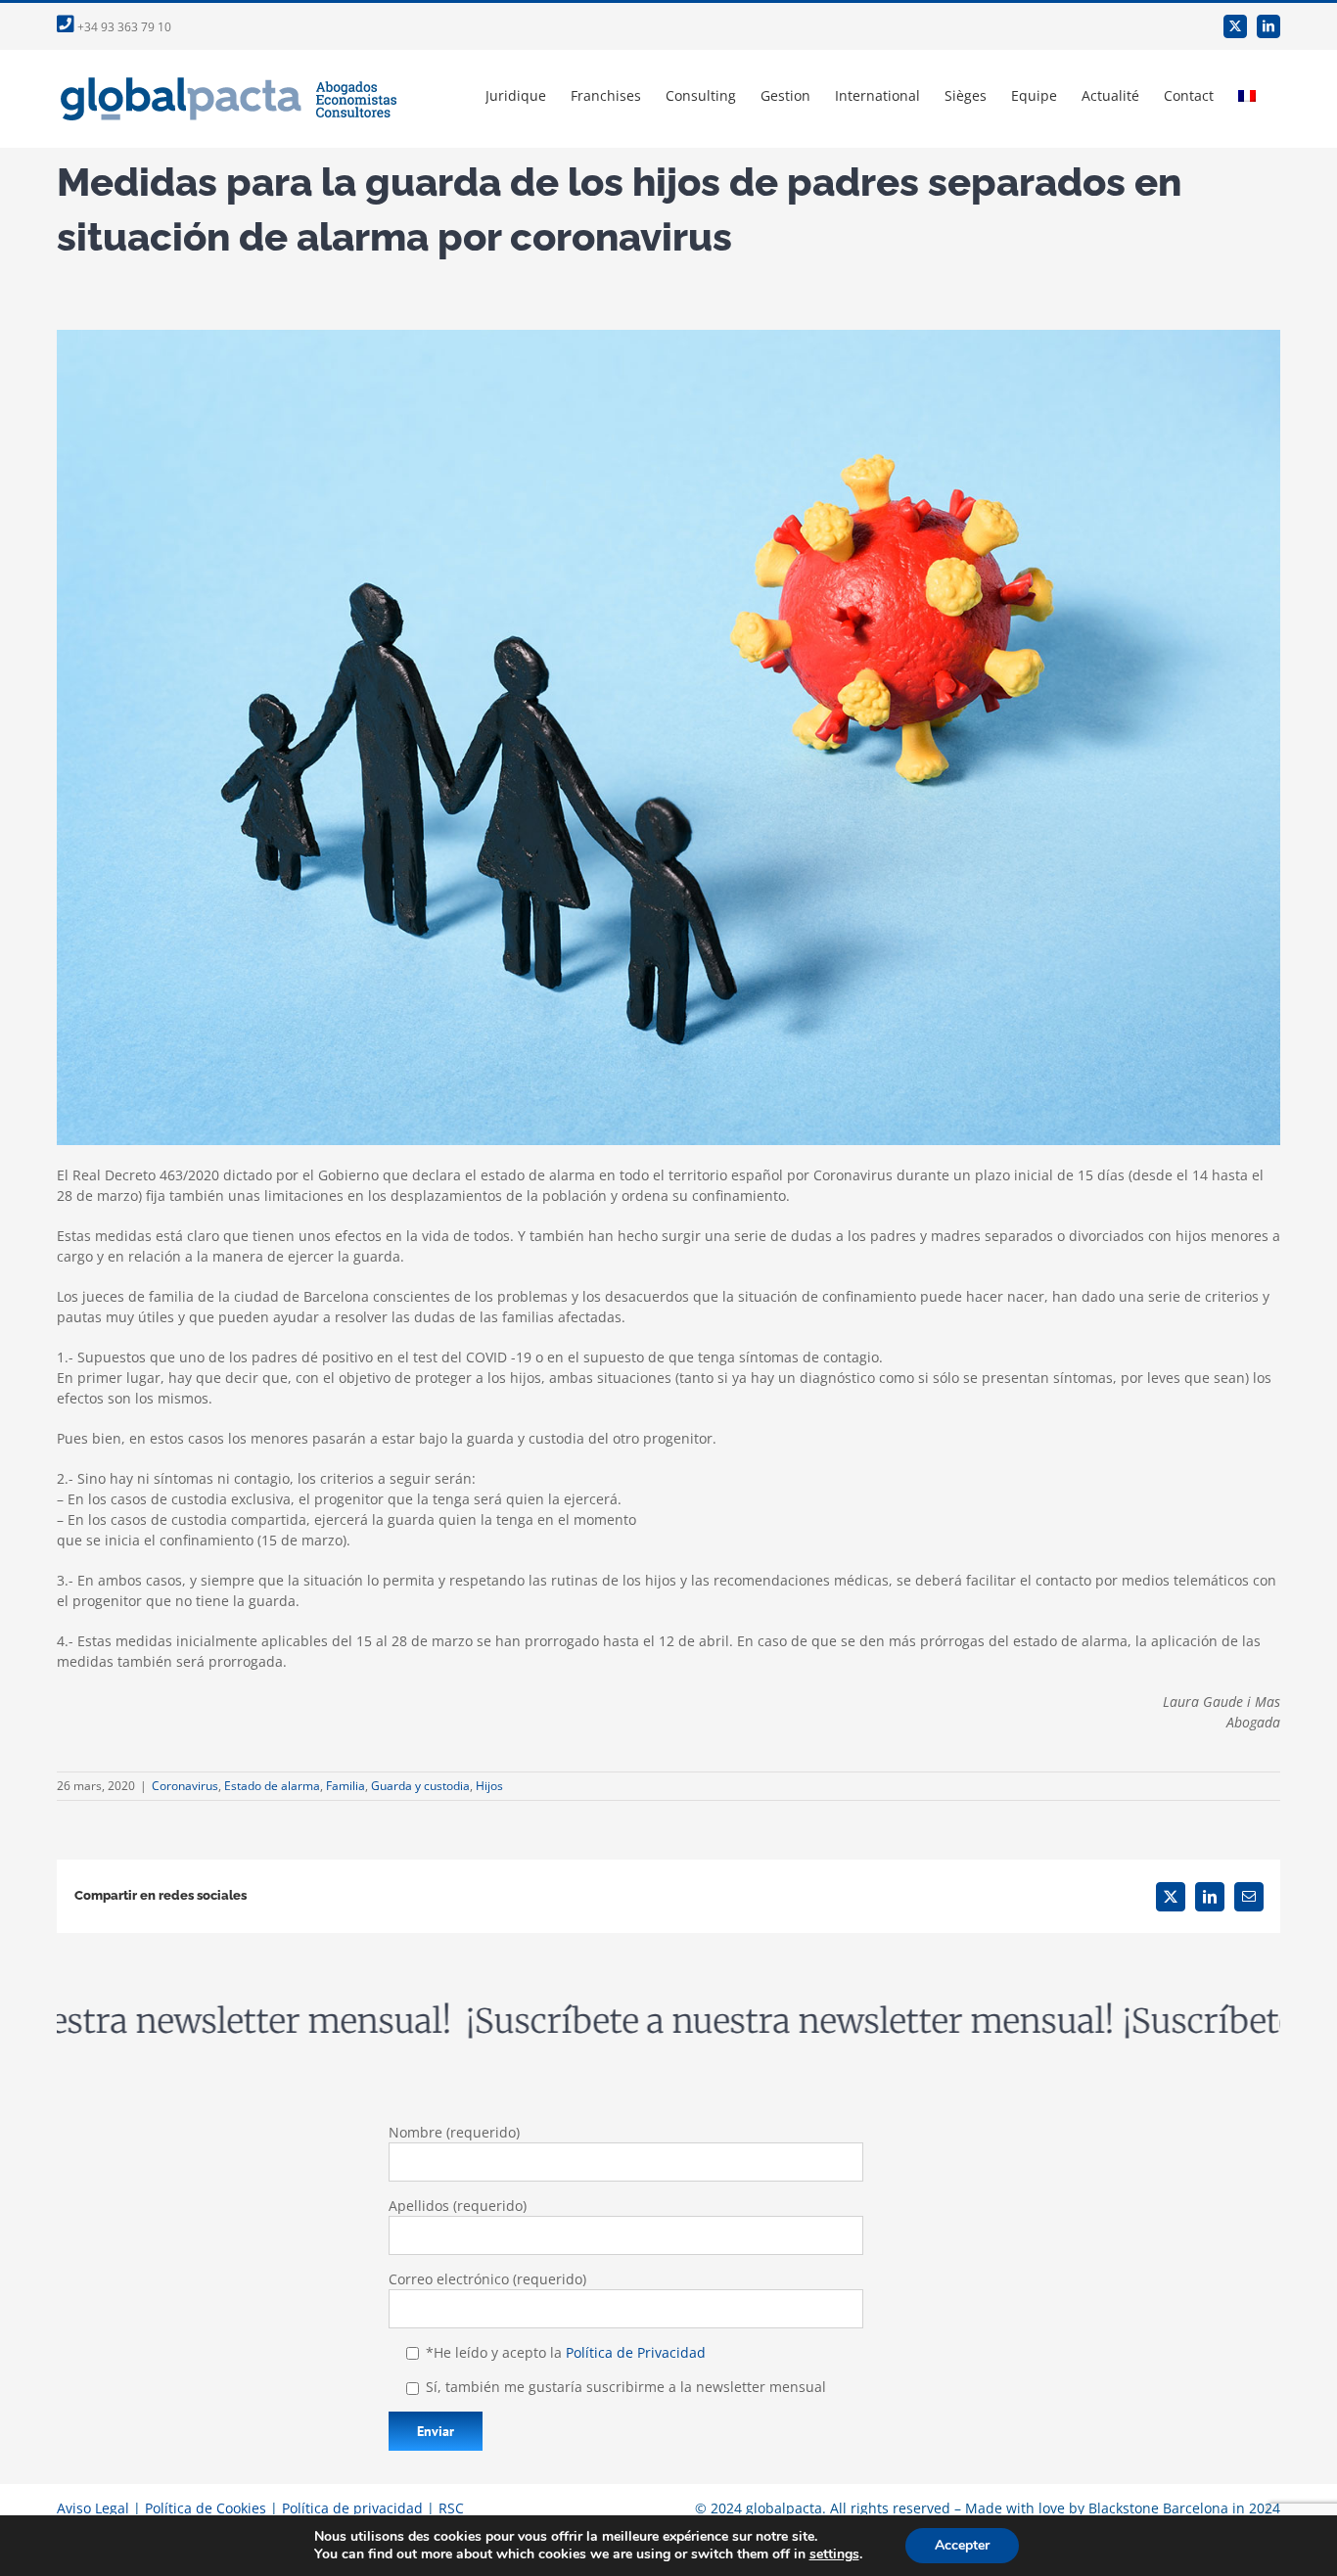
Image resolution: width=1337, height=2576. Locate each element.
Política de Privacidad (636, 2352)
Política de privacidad (352, 2508)
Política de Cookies (206, 2508)
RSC (451, 2508)
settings (834, 2554)
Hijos (489, 1786)
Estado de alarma (272, 1786)
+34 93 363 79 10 (123, 27)
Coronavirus (185, 1786)
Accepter (962, 2545)
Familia (346, 1786)
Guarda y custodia (420, 1786)
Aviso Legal (93, 2508)
